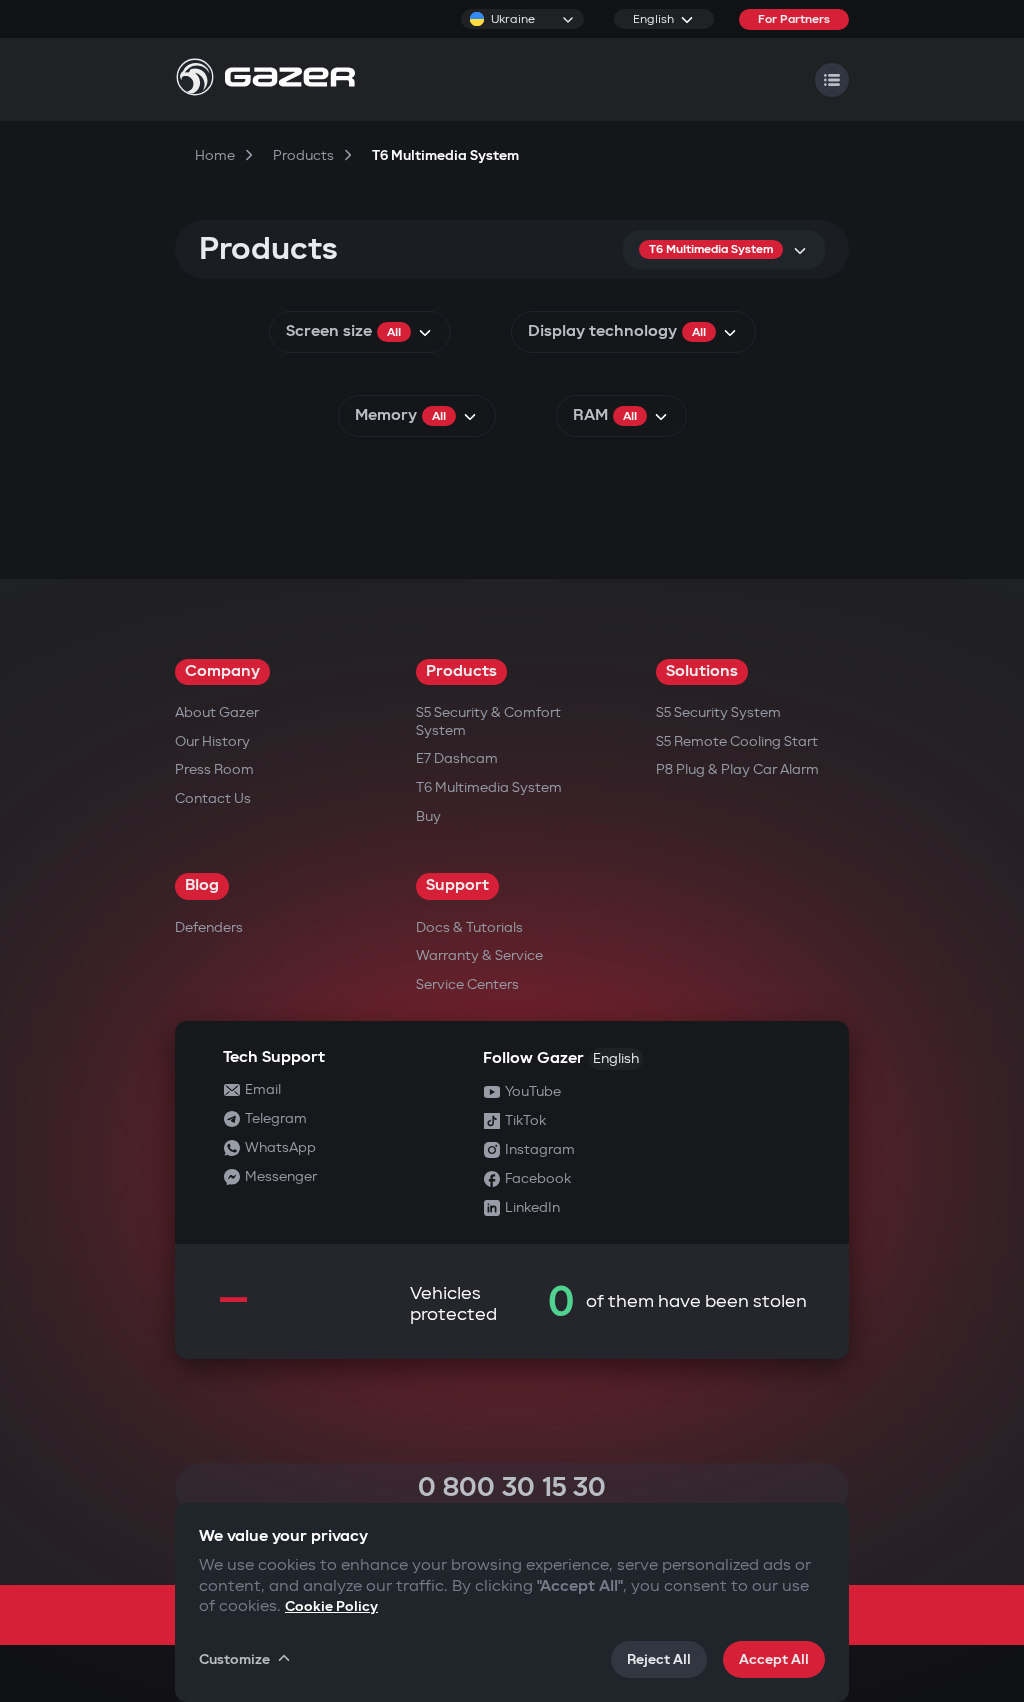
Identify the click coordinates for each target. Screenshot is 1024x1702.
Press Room (214, 769)
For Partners (794, 19)
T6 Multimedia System (489, 787)
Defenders (209, 927)
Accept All (774, 1659)
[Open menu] (832, 80)
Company (222, 671)
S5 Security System (718, 712)
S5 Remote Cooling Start (737, 741)
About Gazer (217, 712)
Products (461, 671)
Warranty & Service (479, 955)
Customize (234, 1659)
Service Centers (467, 984)
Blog (202, 885)
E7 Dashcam (457, 758)
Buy (428, 816)
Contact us (213, 798)
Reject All (659, 1659)
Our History (212, 741)
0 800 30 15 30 (512, 1487)
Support (457, 885)
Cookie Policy (331, 1606)
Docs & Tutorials (469, 927)
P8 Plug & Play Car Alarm (737, 769)
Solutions (702, 671)
